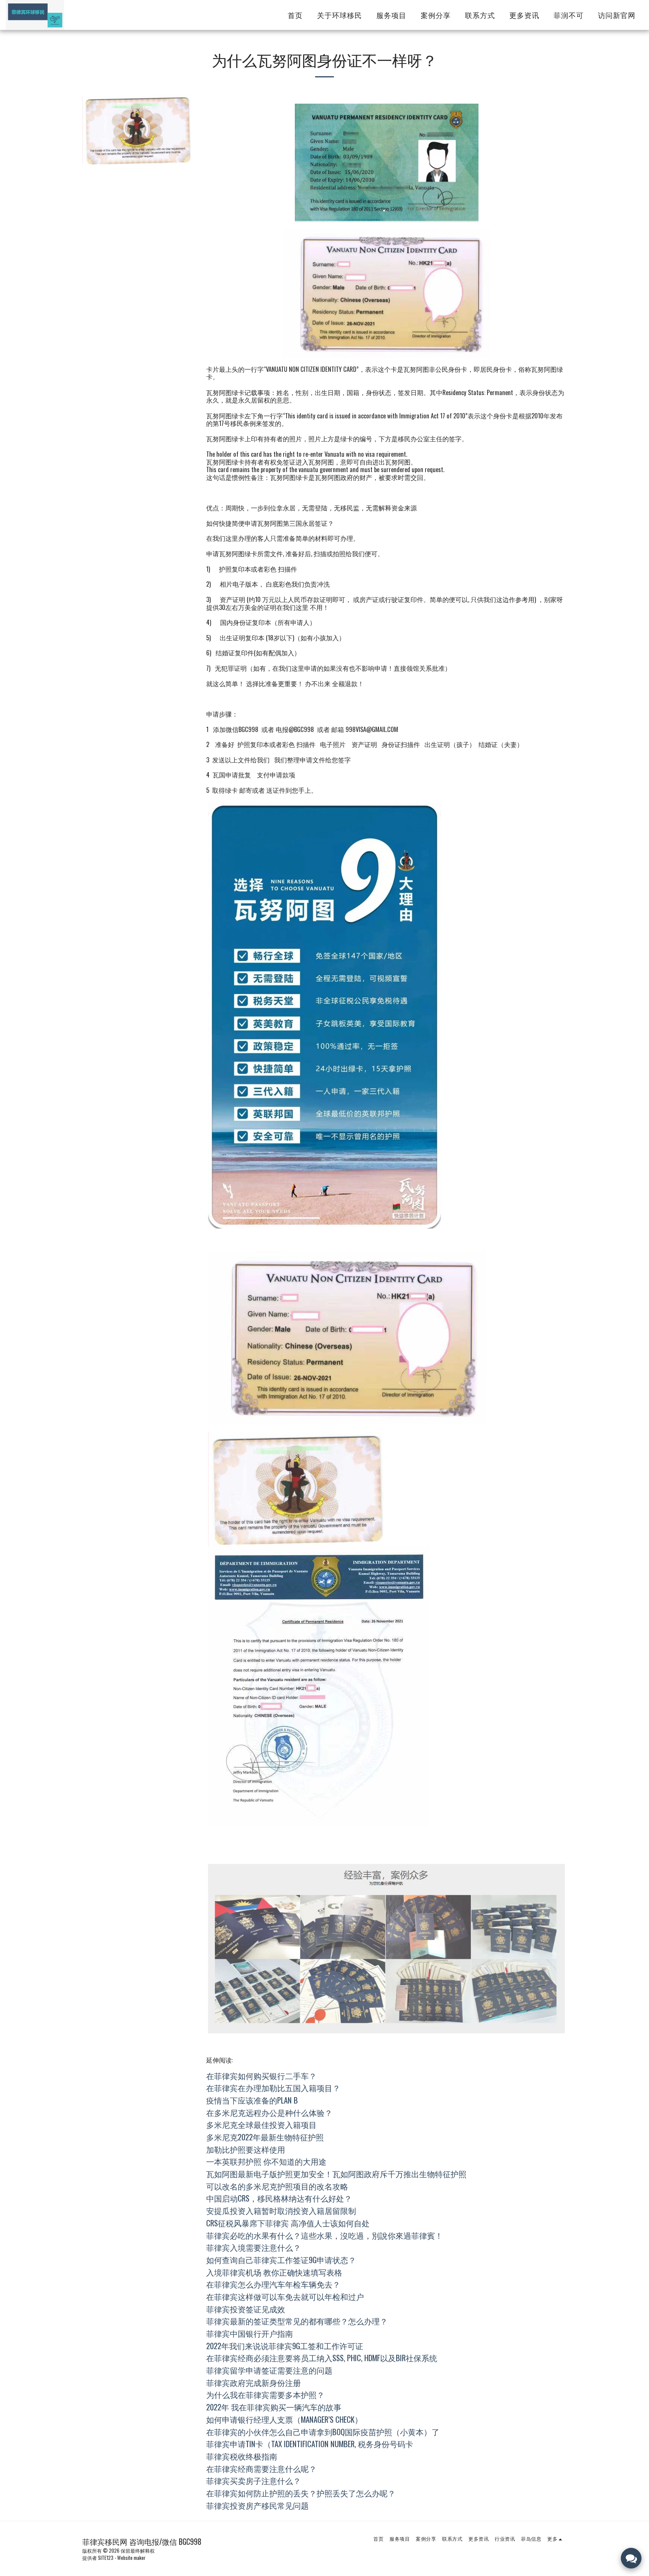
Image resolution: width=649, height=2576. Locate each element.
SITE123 (106, 2558)
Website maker (131, 2558)
